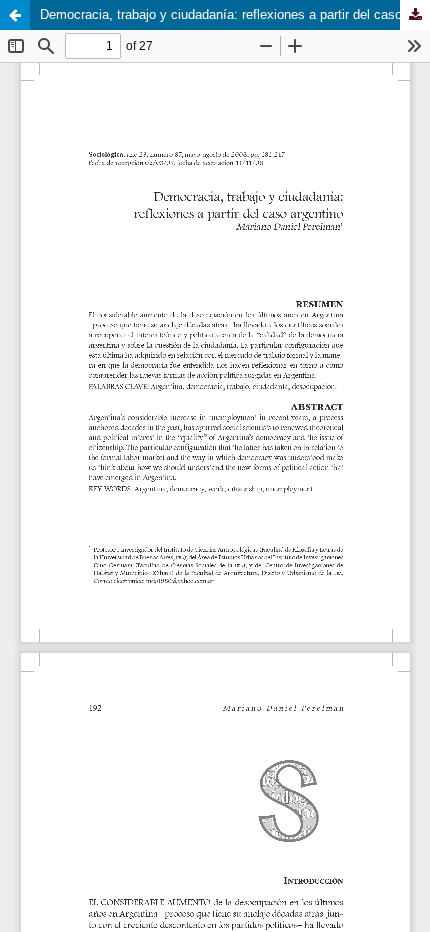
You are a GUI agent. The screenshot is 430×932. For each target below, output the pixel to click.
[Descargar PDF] (415, 15)
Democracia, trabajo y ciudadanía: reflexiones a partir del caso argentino (235, 14)
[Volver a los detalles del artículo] (15, 15)
